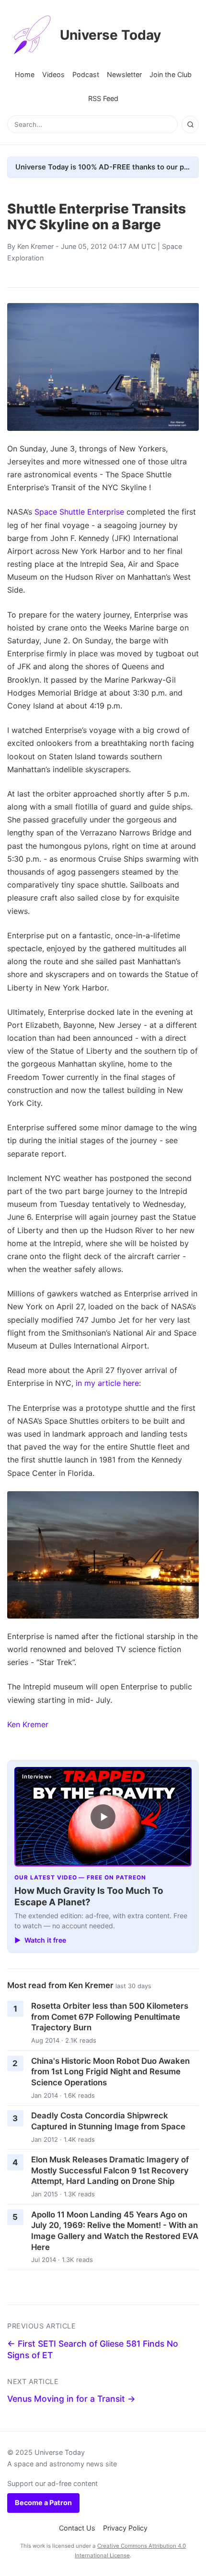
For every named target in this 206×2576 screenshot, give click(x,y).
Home (25, 74)
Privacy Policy (125, 2528)
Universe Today (110, 35)
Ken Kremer (35, 246)
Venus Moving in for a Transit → (71, 2399)
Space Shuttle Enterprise (79, 512)
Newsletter (124, 74)
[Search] (190, 124)
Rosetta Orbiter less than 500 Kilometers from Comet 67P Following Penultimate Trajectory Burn (110, 2017)
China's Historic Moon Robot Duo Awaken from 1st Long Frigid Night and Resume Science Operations (110, 2072)
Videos (53, 74)
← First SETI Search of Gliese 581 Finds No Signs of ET (93, 2350)
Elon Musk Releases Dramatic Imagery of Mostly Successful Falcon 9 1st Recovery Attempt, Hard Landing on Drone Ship (110, 2170)
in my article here (107, 1383)
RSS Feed (103, 98)
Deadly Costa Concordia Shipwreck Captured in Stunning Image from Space (108, 2121)
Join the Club (171, 74)
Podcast (86, 74)
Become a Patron (43, 2503)
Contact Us (77, 2528)
